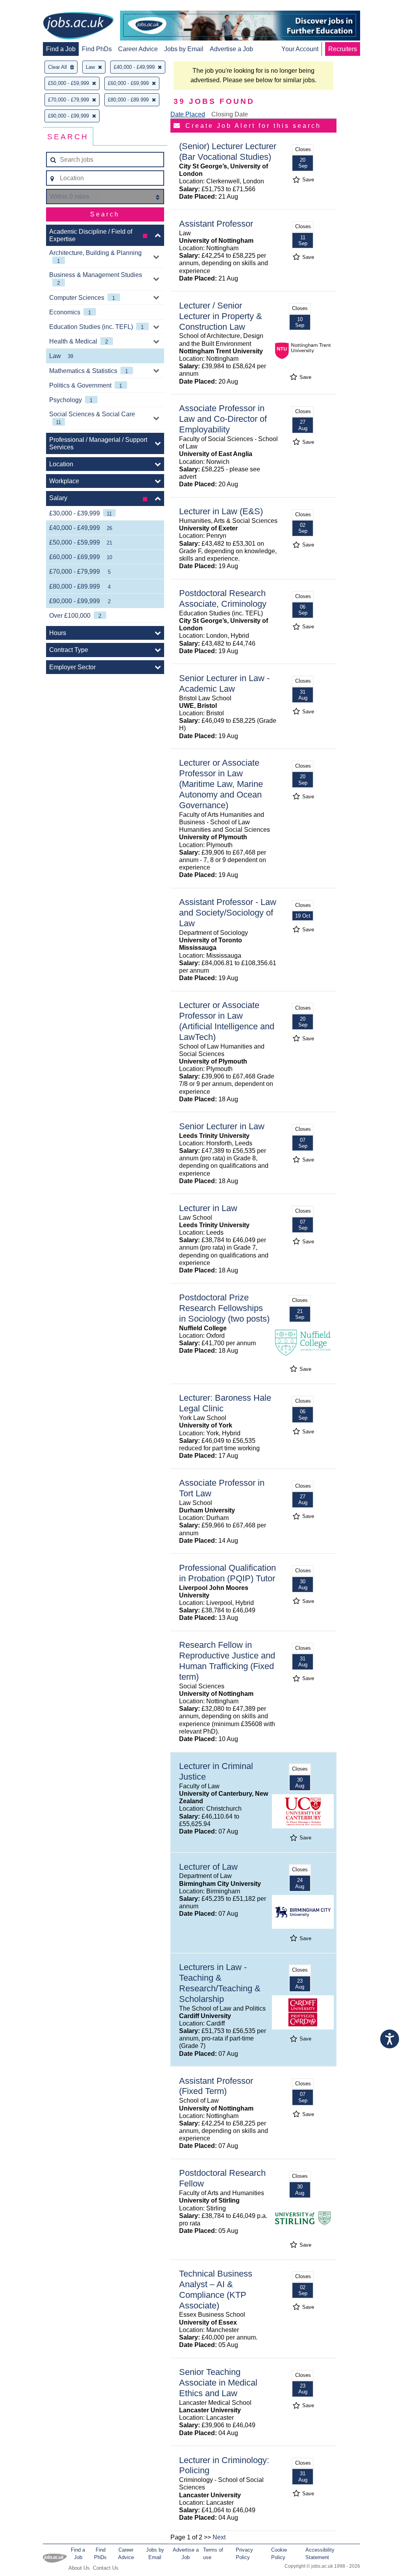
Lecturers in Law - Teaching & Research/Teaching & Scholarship (220, 1983)
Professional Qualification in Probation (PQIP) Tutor (227, 1573)
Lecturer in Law (208, 1208)
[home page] (78, 26)
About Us (79, 2568)
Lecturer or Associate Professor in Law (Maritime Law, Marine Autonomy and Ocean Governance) (221, 784)
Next (219, 2537)
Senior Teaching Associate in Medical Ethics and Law (218, 2383)
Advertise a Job (231, 49)
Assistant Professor (216, 224)
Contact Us (106, 2568)
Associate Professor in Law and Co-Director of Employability (223, 419)
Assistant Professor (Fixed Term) (216, 2086)
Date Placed (188, 114)
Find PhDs (97, 49)
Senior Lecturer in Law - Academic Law (224, 683)
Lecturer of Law (208, 1867)
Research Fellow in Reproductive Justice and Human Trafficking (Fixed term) (227, 1661)
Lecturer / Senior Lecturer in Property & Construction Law (221, 316)
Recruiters (343, 49)
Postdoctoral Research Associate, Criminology (223, 598)
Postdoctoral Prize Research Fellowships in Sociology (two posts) (224, 1308)
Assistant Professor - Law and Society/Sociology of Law (228, 913)
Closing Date (230, 114)
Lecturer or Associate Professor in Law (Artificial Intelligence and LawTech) (227, 1021)
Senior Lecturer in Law (222, 1126)
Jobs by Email (184, 49)
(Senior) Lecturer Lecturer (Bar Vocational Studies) (228, 151)
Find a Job (61, 49)
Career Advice (138, 49)
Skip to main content (31, 7)
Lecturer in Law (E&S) (221, 511)
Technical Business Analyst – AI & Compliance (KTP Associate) (216, 2290)
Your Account (300, 49)
